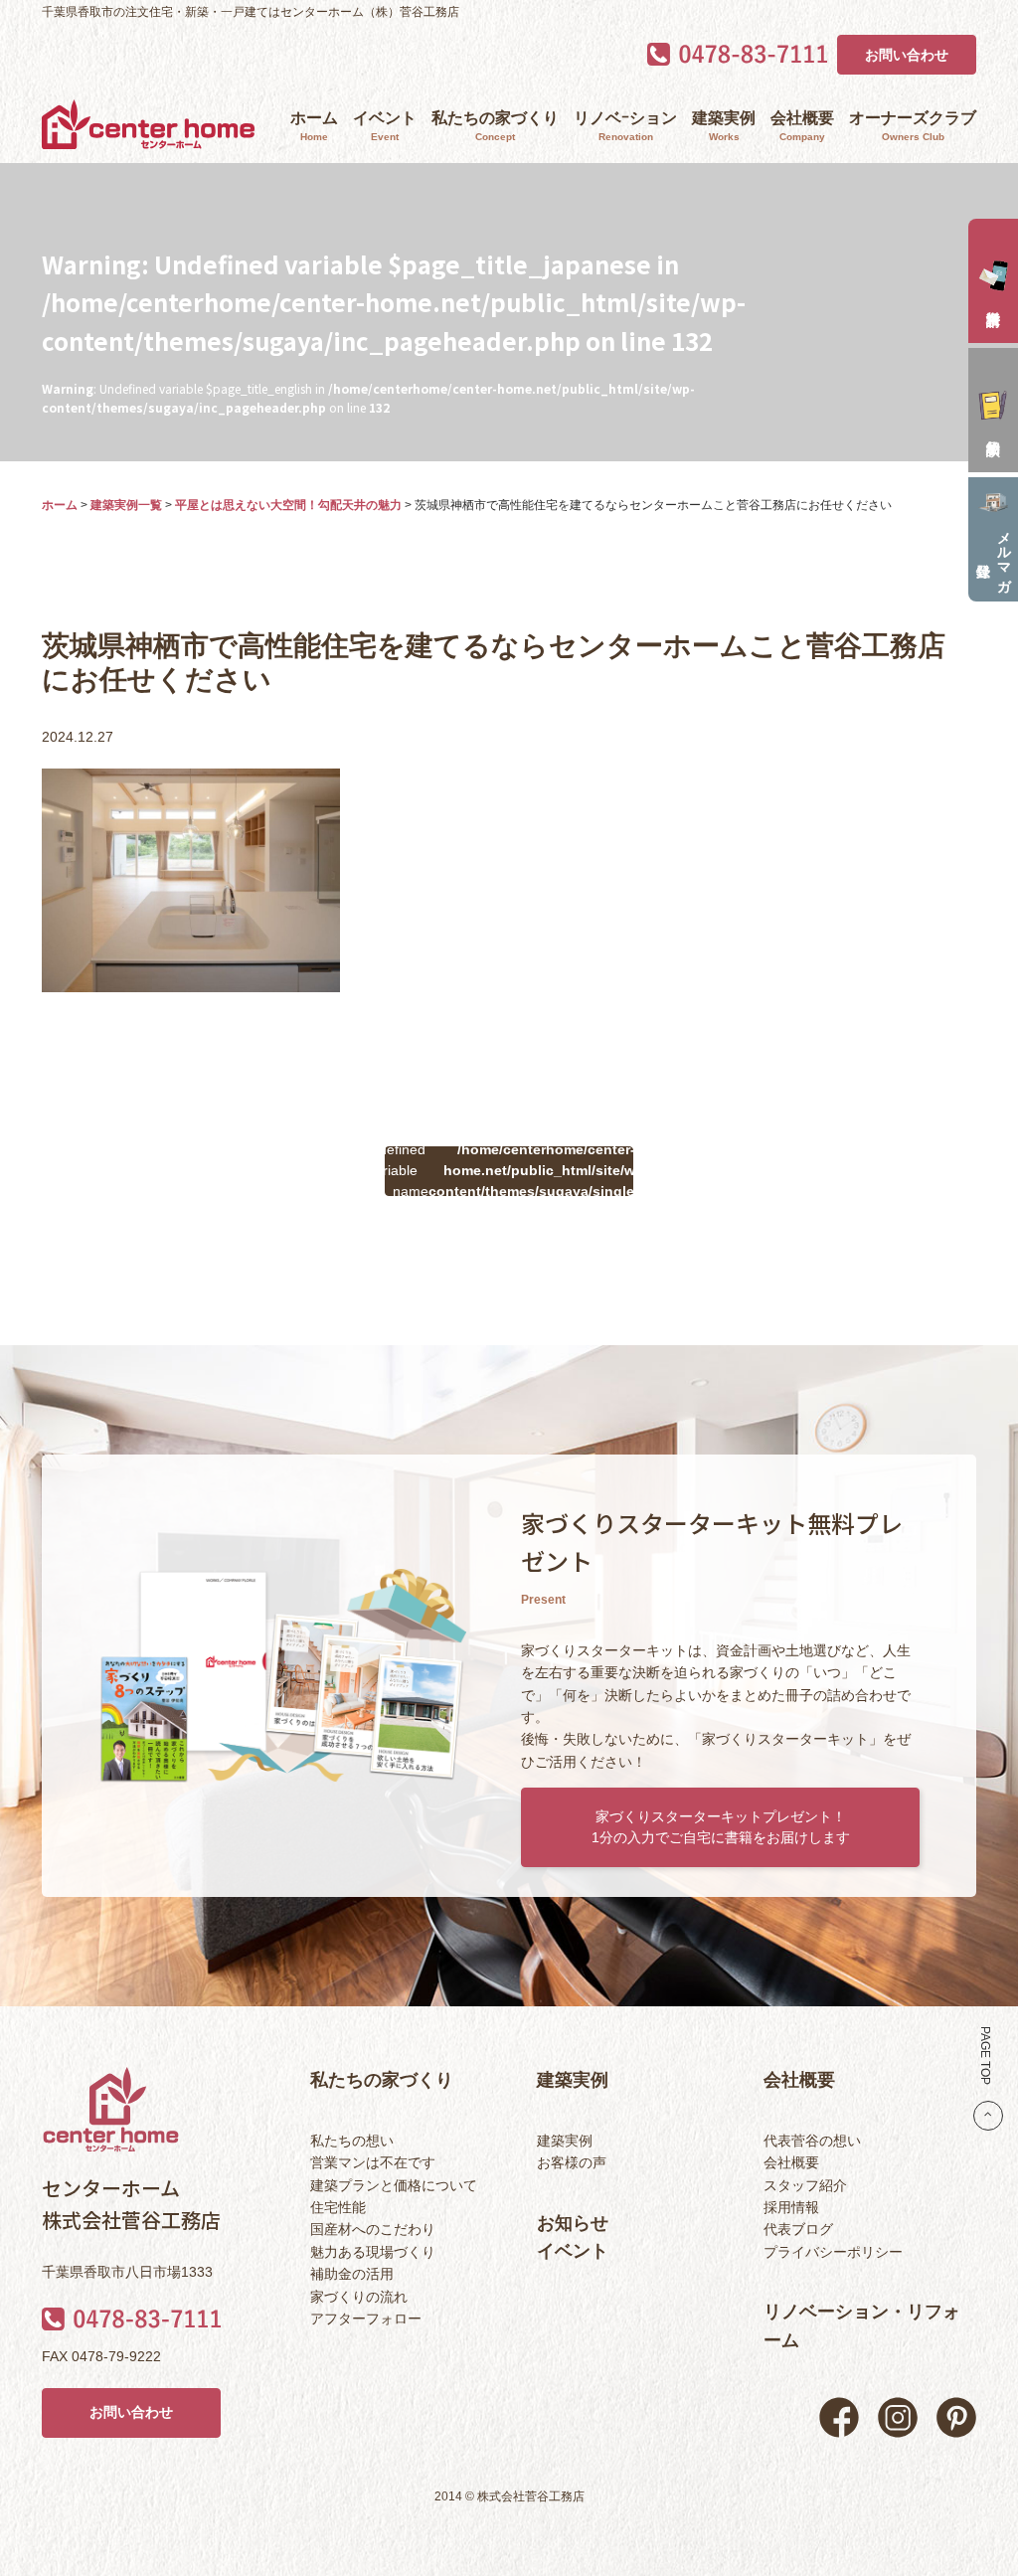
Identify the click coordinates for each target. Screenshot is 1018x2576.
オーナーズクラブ (913, 126)
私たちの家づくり (495, 126)
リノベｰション (625, 126)
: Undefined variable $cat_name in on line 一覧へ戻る (509, 1171)
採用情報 (791, 2207)
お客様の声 (572, 2162)
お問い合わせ (907, 55)
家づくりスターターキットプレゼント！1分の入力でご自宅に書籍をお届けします (721, 1827)
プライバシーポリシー (833, 2252)
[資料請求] (993, 281)
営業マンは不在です (373, 2162)
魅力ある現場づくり (373, 2252)
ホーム (314, 126)
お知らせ (573, 2223)
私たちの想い (352, 2141)
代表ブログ (798, 2229)
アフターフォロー (366, 2318)
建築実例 (724, 126)
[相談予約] (993, 410)
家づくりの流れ (359, 2297)
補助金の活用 (352, 2274)
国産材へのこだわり (373, 2229)
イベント (385, 126)
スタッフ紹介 (805, 2185)
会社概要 (802, 126)
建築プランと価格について (394, 2185)
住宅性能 (338, 2207)
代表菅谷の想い (812, 2141)
